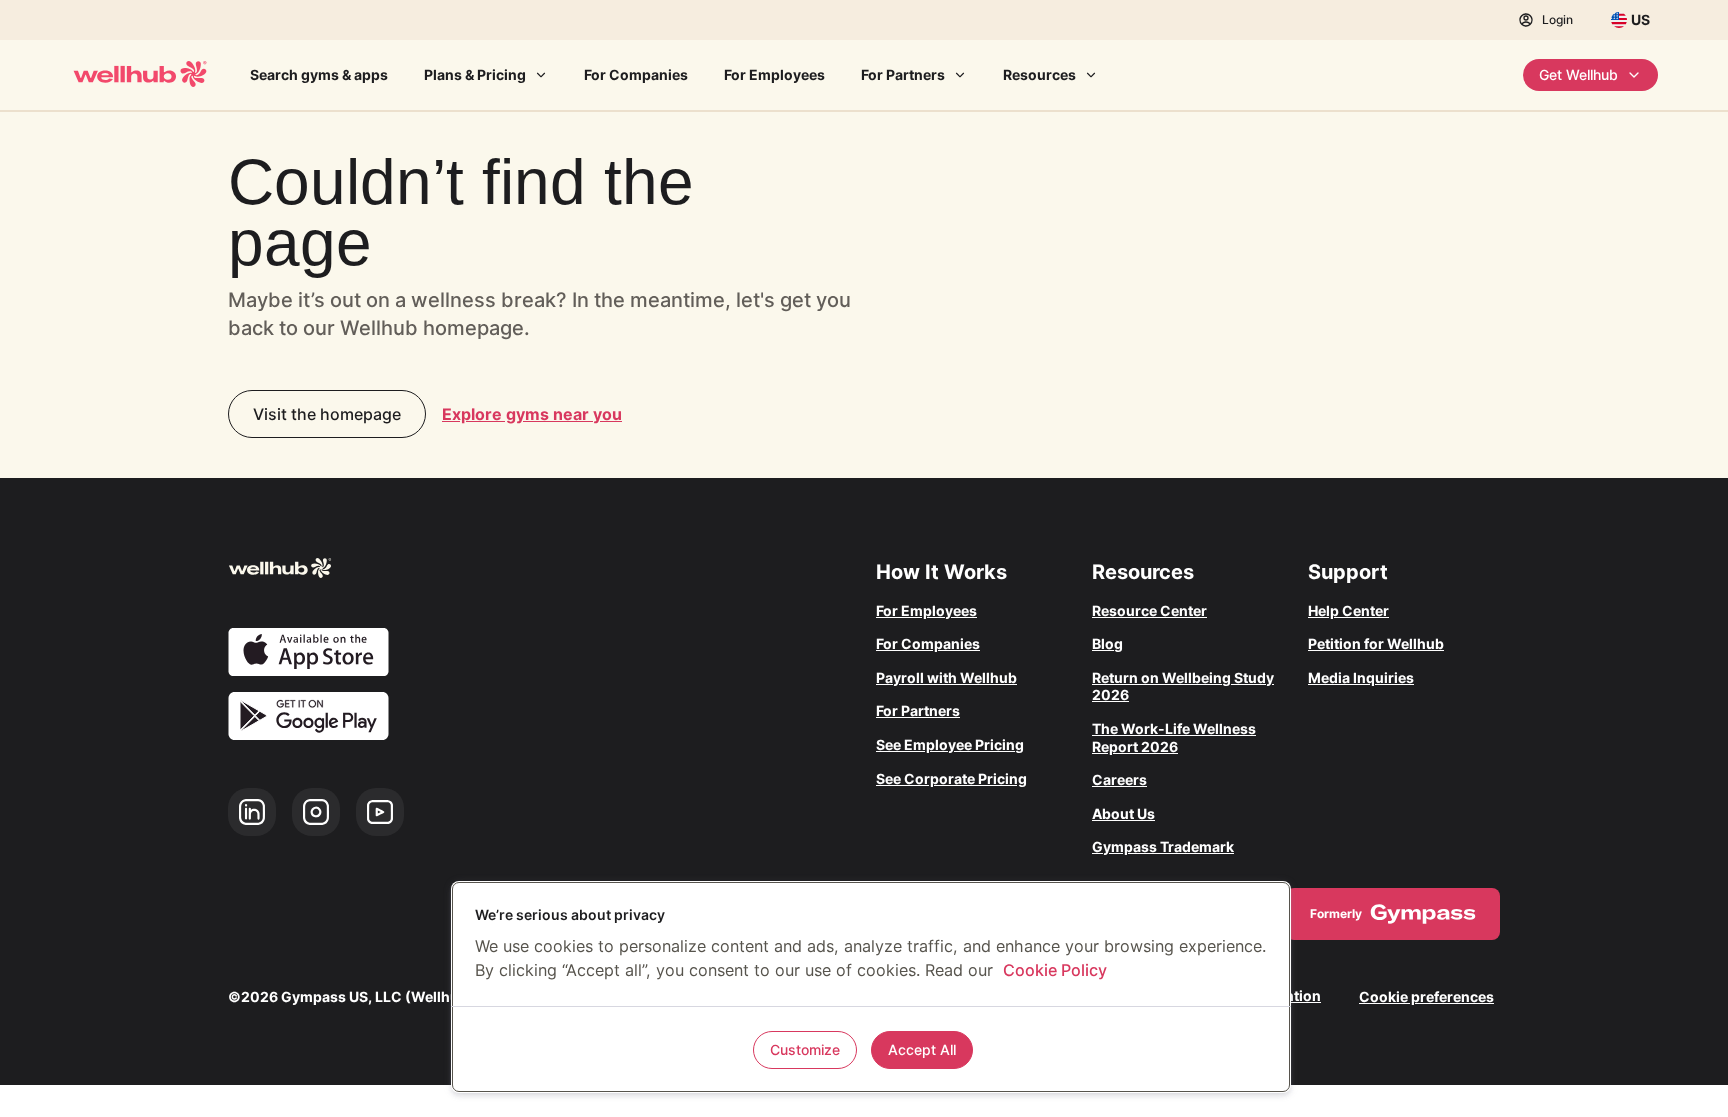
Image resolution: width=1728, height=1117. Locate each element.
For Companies (636, 74)
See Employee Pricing (950, 744)
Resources (1039, 74)
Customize (805, 1049)
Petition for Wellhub (1376, 643)
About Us (1123, 813)
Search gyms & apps (319, 74)
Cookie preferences (1426, 996)
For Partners (903, 74)
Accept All (922, 1049)
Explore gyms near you (532, 414)
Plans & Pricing (475, 74)
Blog (1107, 643)
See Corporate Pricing (951, 778)
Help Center (1348, 610)
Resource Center (1149, 610)
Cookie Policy (1055, 970)
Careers (1119, 779)
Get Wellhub (1578, 74)
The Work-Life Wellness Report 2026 (1174, 737)
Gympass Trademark (1163, 846)
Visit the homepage (327, 414)
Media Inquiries (1361, 677)
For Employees (774, 74)
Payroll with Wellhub (946, 677)
